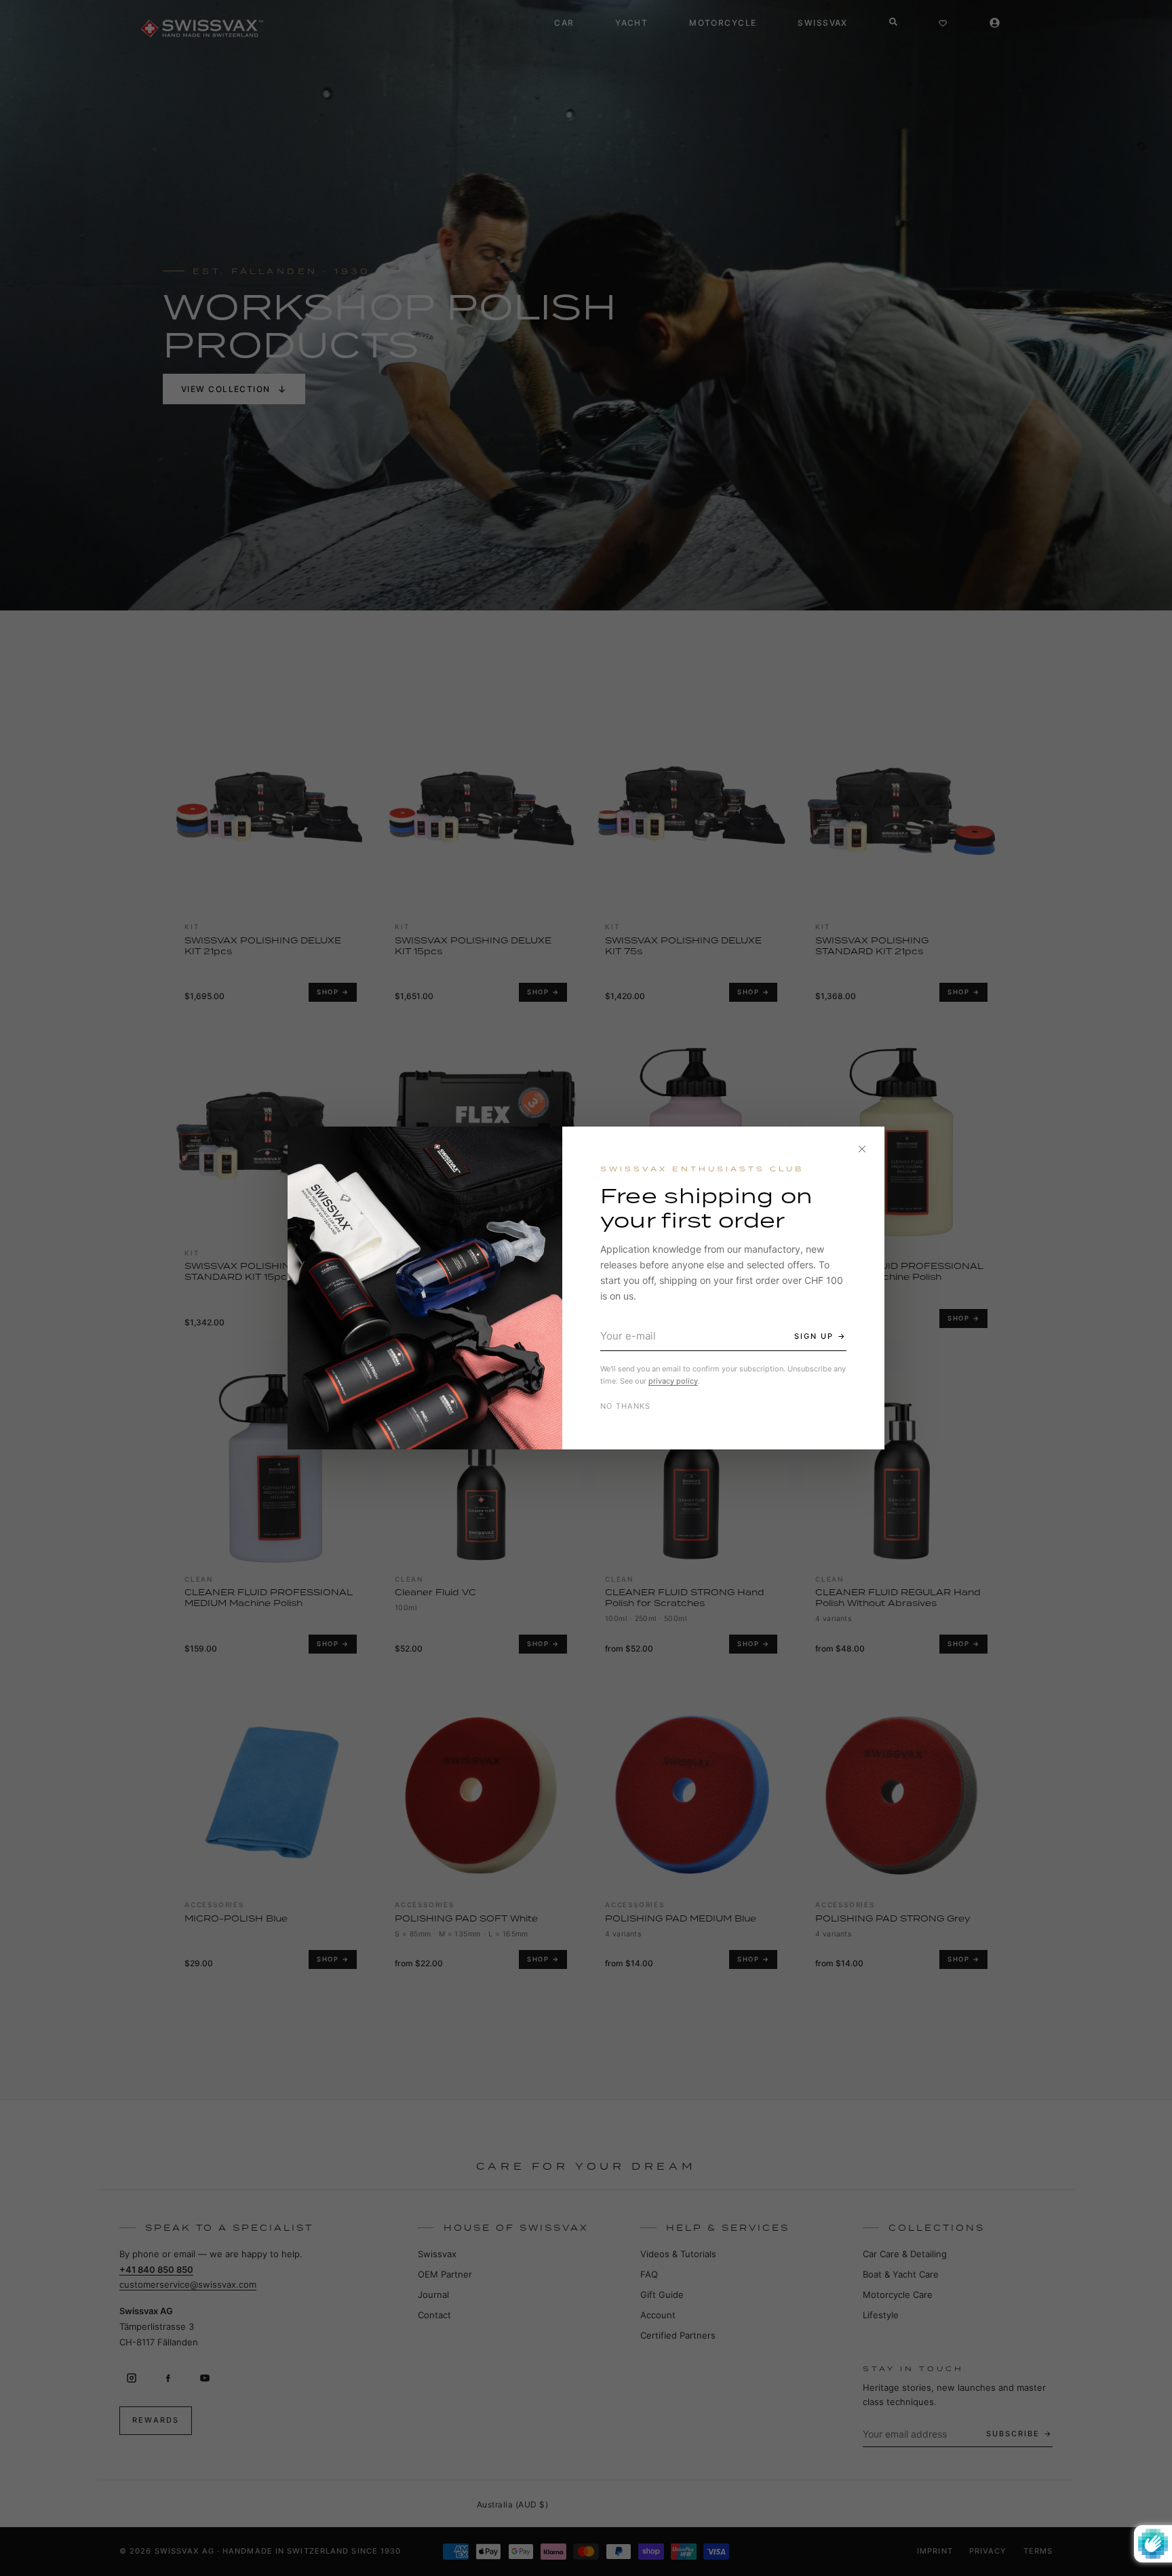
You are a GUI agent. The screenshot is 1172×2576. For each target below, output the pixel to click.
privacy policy (673, 1381)
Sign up (814, 1336)
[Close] (862, 1149)
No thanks (626, 1406)
